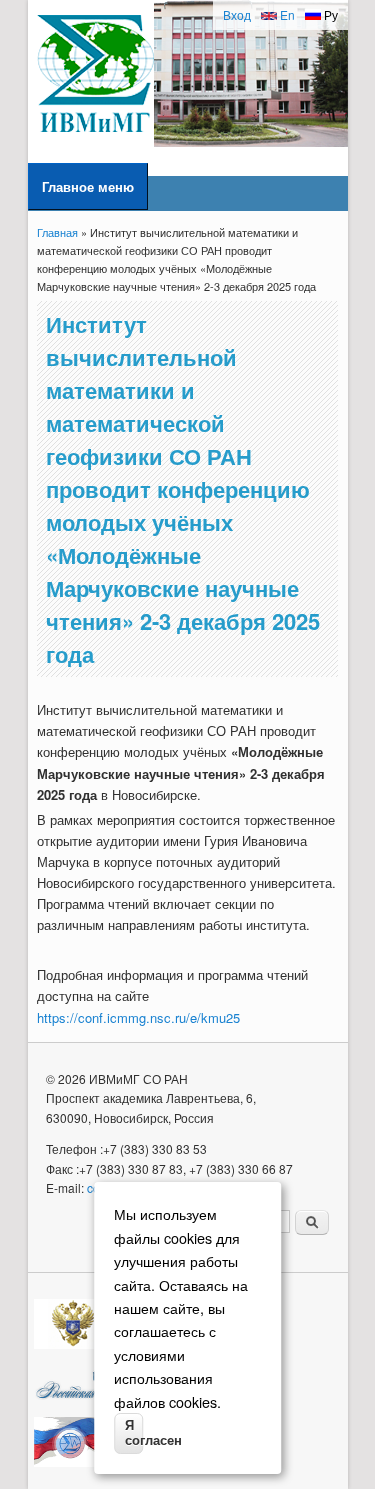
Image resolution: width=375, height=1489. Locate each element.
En (286, 14)
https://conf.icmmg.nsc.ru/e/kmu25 (138, 1017)
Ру (329, 14)
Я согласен (134, 1433)
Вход (237, 14)
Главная (57, 232)
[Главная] (95, 141)
